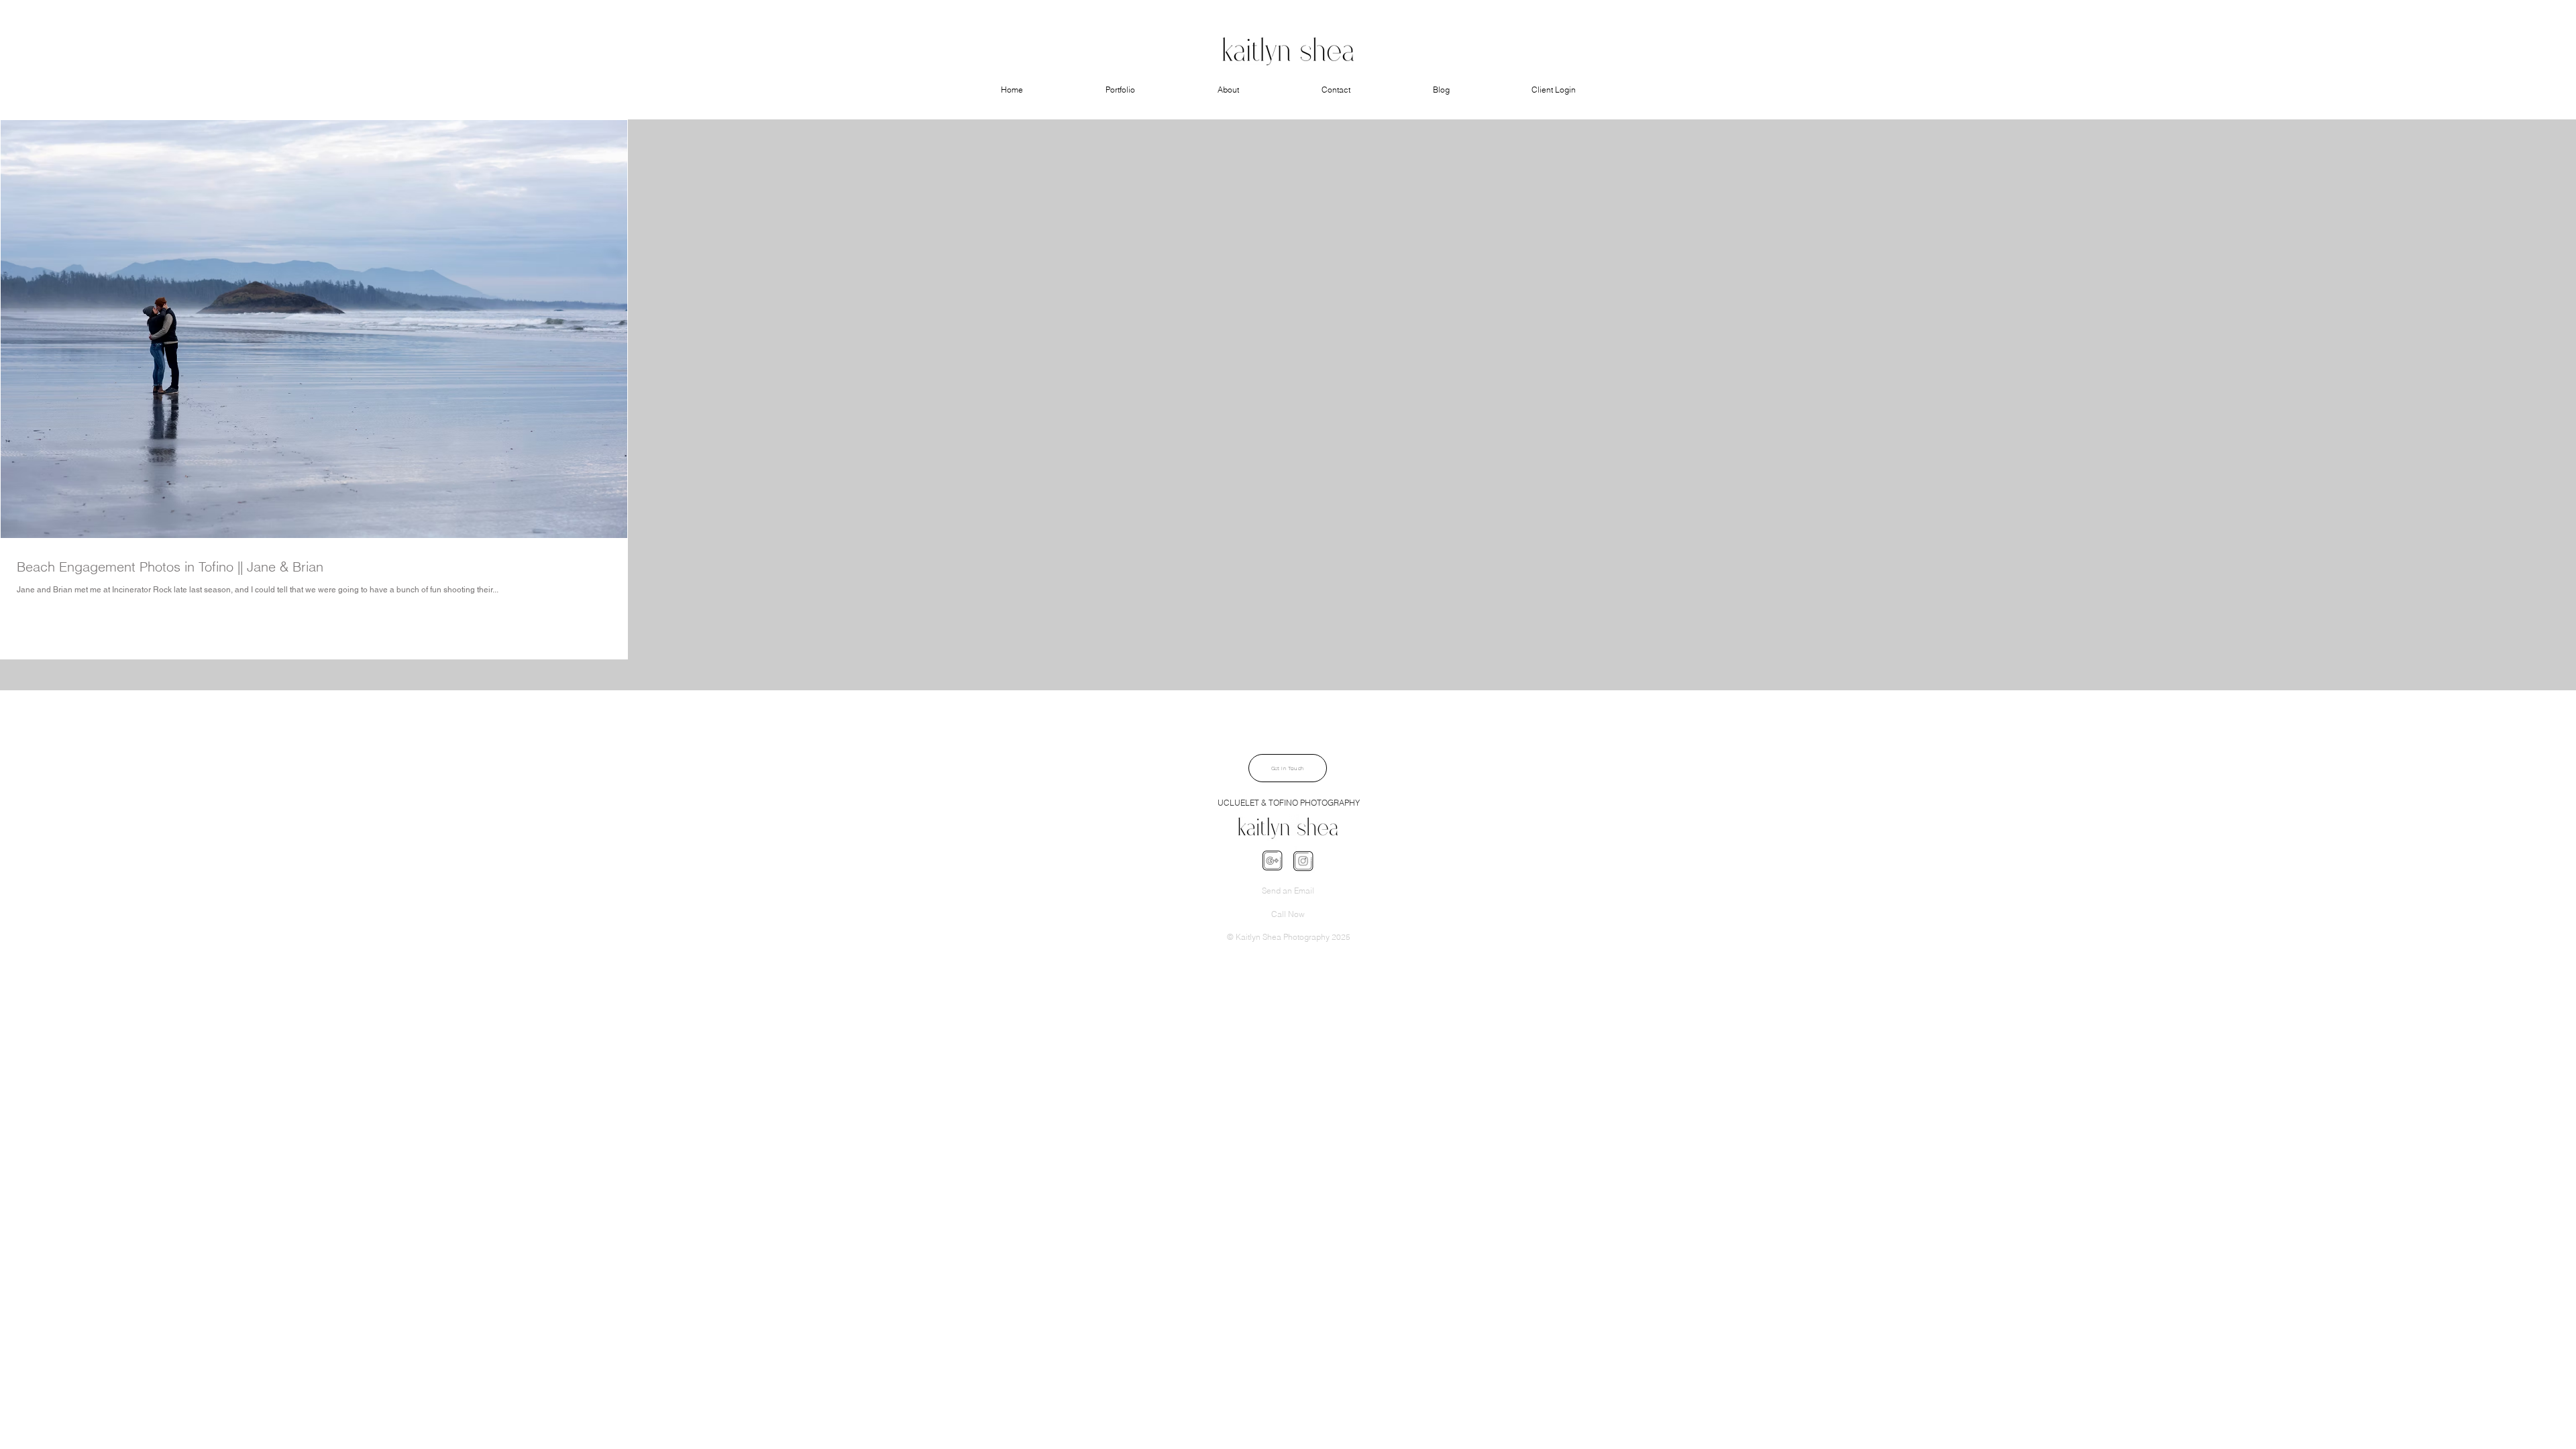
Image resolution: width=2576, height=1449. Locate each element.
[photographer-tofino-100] (1303, 861)
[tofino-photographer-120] (1272, 861)
